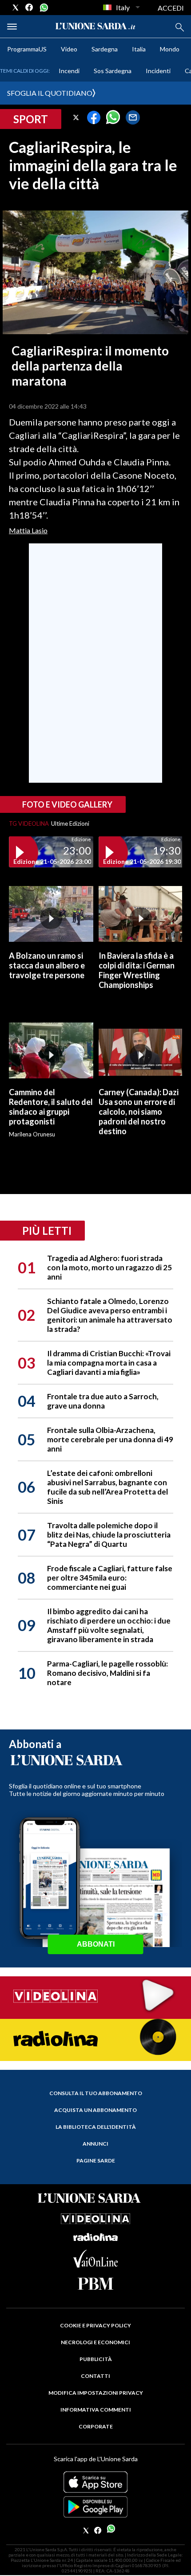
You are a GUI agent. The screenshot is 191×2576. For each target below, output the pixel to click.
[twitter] (16, 8)
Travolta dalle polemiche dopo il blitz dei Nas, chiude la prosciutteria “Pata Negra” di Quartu (109, 1535)
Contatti (95, 2376)
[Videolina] (95, 1997)
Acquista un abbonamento (95, 2110)
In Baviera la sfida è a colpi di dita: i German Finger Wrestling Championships (137, 970)
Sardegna (105, 49)
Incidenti (158, 71)
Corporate (96, 2426)
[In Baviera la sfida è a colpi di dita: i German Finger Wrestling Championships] (141, 914)
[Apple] (95, 2482)
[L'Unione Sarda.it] (95, 26)
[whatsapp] (43, 8)
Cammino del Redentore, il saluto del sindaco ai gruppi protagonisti (51, 1107)
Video (69, 49)
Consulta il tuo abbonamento (96, 2093)
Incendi (69, 71)
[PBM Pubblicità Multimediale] (95, 2284)
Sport (31, 119)
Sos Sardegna (113, 71)
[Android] (95, 2507)
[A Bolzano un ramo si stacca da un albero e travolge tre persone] (51, 914)
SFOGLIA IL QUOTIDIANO (50, 93)
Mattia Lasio (28, 530)
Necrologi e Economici (95, 2342)
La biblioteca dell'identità (96, 2127)
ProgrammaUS (27, 49)
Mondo (170, 49)
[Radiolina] (95, 2039)
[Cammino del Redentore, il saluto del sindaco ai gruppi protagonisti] (51, 1050)
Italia (139, 49)
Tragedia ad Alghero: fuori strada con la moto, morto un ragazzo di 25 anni (109, 1267)
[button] (76, 117)
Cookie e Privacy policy (95, 2325)
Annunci (95, 2144)
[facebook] (29, 8)
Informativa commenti (96, 2410)
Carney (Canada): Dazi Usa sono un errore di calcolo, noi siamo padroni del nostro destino (139, 1112)
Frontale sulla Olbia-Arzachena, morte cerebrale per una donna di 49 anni (110, 1439)
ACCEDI (171, 8)
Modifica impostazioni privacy (96, 2393)
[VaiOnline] (95, 2265)
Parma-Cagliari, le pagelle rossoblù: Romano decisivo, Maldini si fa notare (107, 1673)
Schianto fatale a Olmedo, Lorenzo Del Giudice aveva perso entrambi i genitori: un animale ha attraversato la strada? (110, 1315)
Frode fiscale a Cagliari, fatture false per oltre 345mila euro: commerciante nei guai (110, 1578)
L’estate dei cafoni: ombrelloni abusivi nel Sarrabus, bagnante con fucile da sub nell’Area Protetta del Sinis (107, 1487)
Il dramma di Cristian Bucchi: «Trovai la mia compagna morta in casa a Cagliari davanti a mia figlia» (109, 1363)
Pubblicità (96, 2359)
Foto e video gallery (67, 804)
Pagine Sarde (96, 2160)
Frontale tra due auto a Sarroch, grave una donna (103, 1401)
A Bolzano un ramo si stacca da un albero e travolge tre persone (47, 965)
